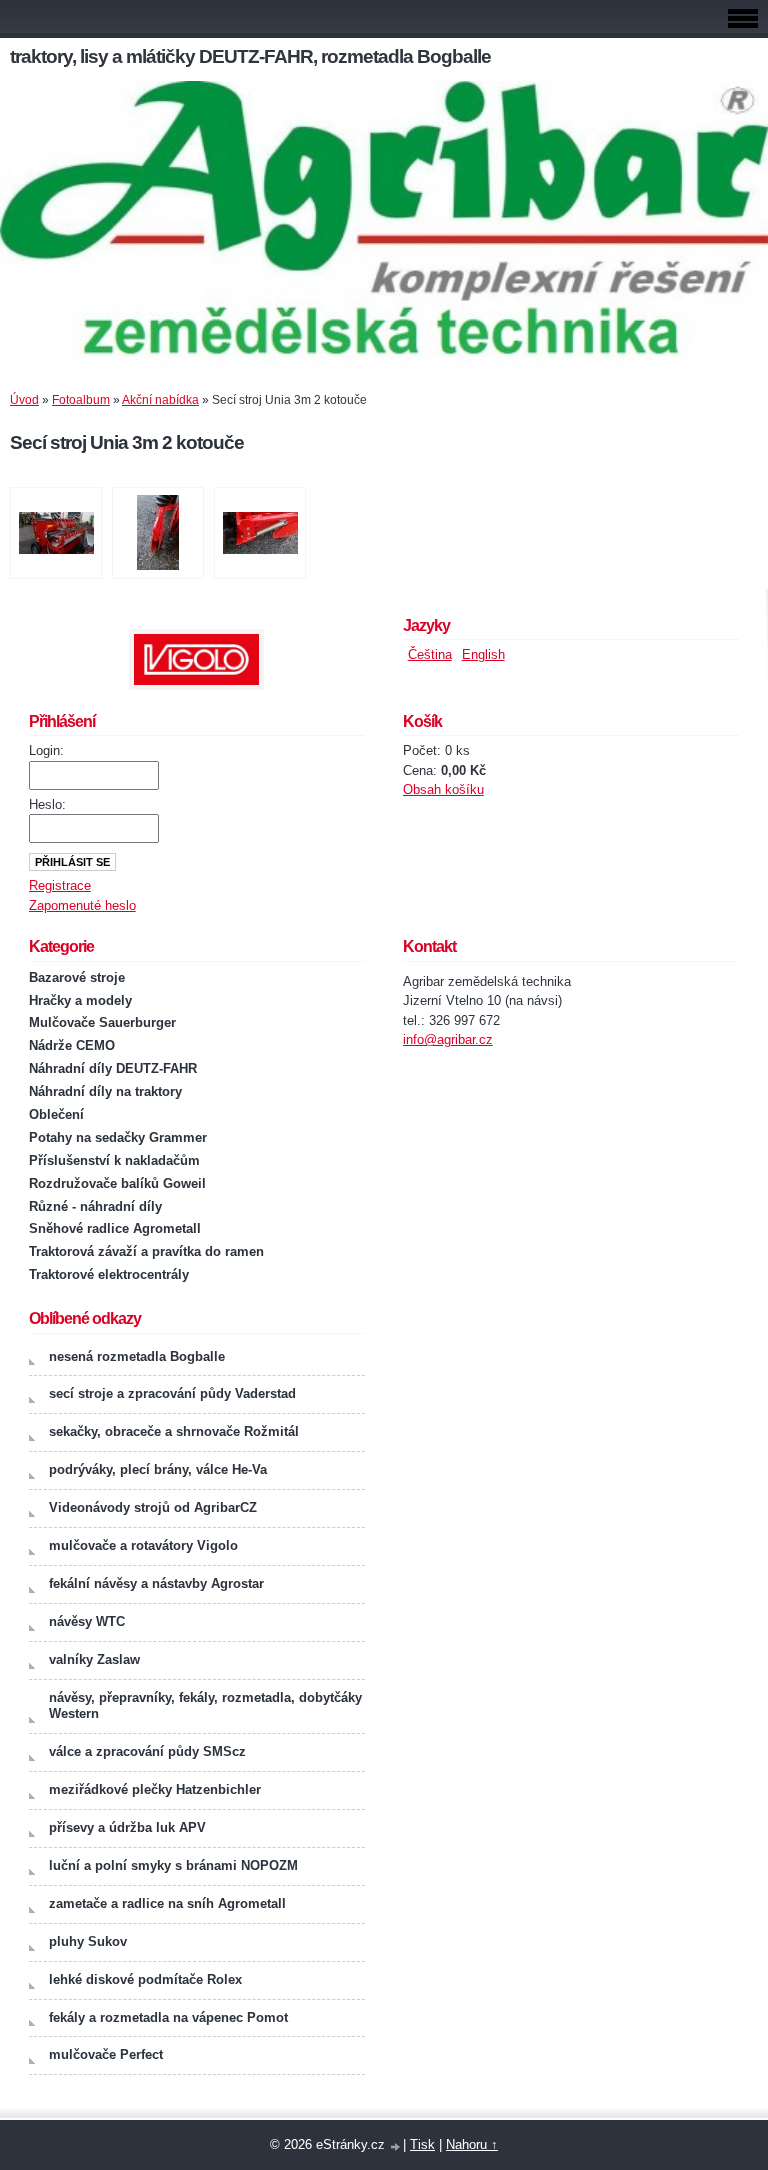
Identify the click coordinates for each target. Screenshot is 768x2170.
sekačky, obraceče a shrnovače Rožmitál (174, 1431)
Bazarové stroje (77, 977)
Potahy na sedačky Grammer (118, 1137)
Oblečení (56, 1114)
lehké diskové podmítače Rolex (145, 1979)
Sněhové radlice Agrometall (115, 1228)
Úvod (24, 400)
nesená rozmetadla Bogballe (137, 1356)
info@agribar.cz (448, 1039)
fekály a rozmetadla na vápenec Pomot (168, 2017)
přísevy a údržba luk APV (127, 1827)
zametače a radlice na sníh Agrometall (167, 1903)
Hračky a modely (80, 1000)
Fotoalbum (81, 400)
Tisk (422, 2144)
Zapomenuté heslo (82, 905)
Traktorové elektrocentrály (109, 1274)
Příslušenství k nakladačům (114, 1160)
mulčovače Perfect (106, 2054)
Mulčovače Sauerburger (102, 1022)
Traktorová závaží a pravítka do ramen (146, 1251)
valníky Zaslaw (94, 1659)
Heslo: (47, 804)
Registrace (60, 885)
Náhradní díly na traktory (105, 1091)
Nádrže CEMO (72, 1045)
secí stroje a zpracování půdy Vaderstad (172, 1393)
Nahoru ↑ (472, 2144)
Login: (46, 750)
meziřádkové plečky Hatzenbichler (155, 1789)
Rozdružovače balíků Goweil (117, 1183)
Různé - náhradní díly (95, 1206)
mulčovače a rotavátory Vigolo (143, 1545)
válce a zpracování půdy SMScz (147, 1751)
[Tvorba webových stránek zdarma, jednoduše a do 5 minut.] (396, 2146)
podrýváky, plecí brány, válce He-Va (158, 1469)
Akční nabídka (160, 400)
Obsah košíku (443, 789)
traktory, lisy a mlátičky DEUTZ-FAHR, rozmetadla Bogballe (250, 56)
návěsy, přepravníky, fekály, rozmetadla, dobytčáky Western (205, 1706)
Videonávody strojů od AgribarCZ (153, 1507)
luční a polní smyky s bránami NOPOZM (173, 1865)
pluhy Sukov (88, 1941)
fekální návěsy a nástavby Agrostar (156, 1583)
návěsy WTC (87, 1621)
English (483, 654)
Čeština (430, 654)
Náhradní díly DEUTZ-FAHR (113, 1068)
